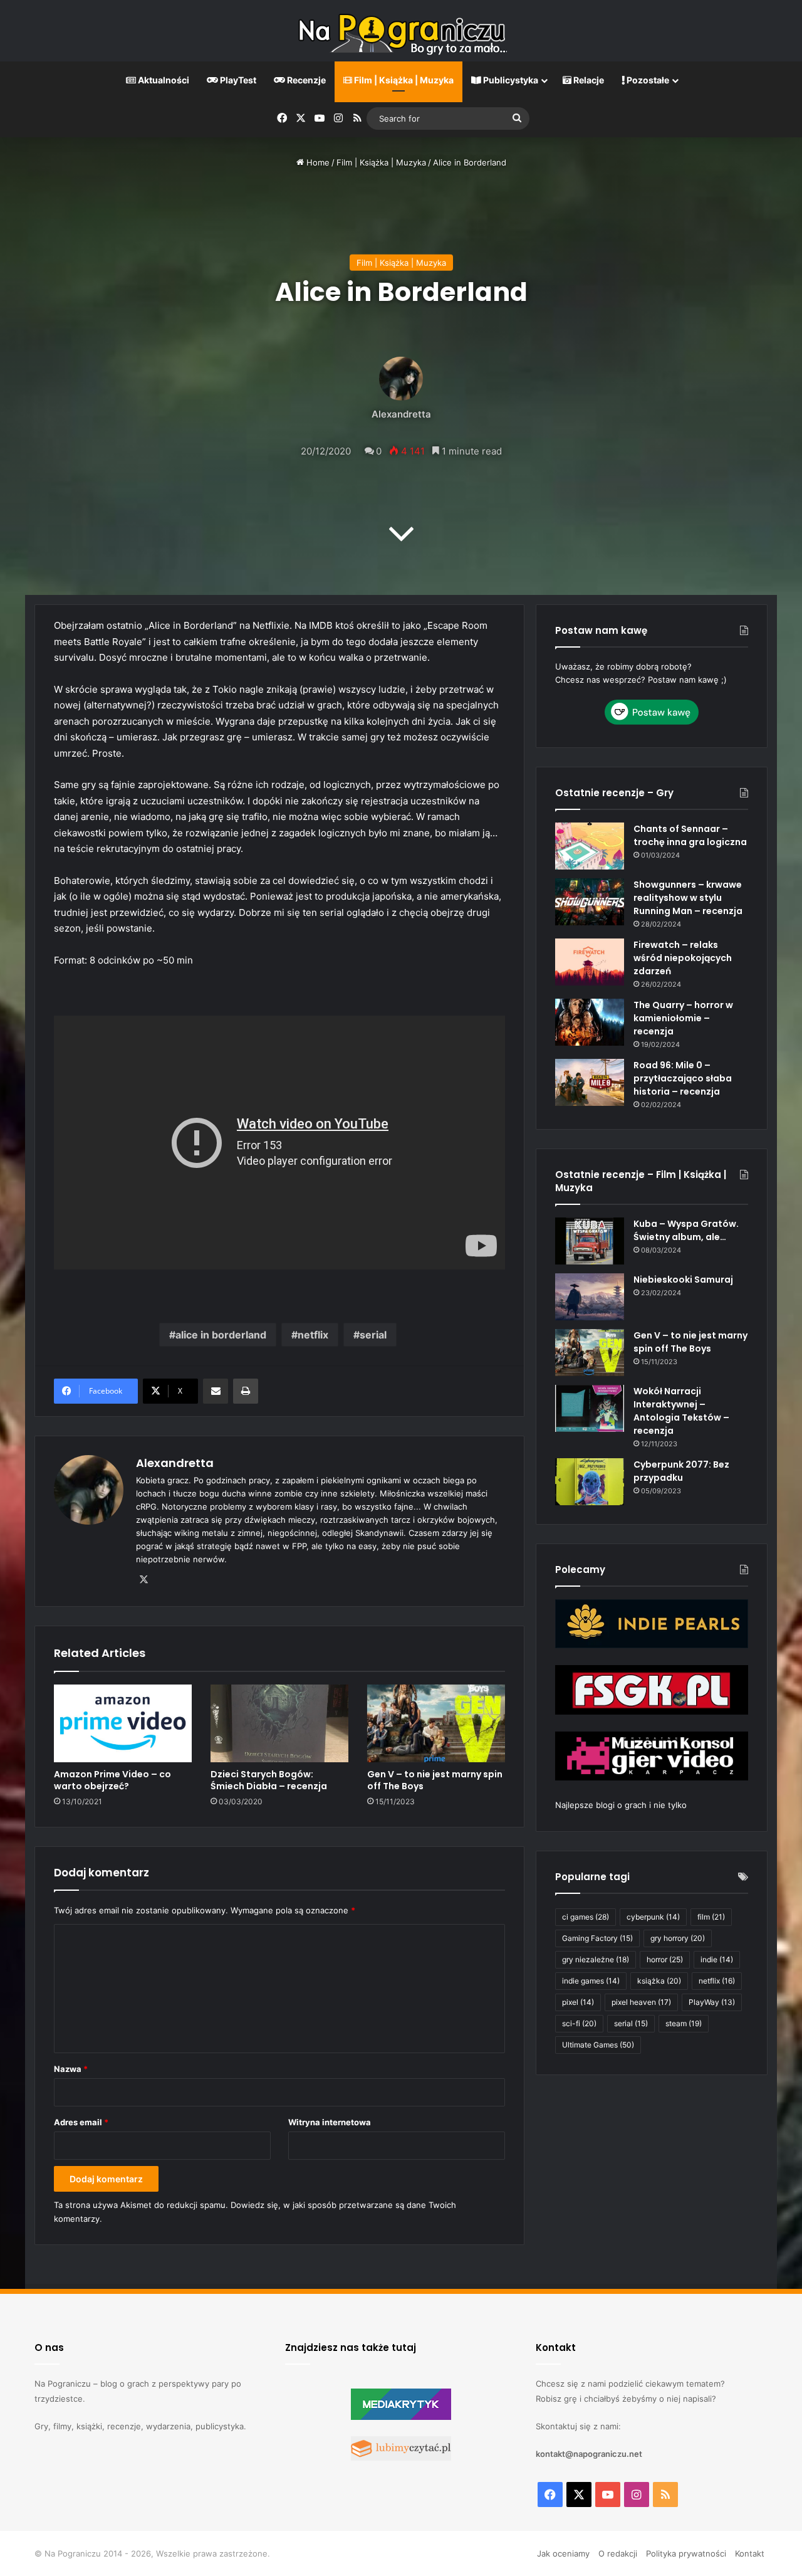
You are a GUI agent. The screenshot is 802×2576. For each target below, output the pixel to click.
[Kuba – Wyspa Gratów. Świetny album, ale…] (590, 1241)
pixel (578, 2002)
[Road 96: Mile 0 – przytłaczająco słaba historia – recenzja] (590, 1082)
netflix (313, 1335)
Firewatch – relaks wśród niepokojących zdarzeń (683, 958)
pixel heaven (641, 2002)
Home (317, 162)
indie (717, 1959)
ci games (586, 1917)
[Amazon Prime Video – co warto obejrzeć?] (123, 1723)
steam (684, 2023)
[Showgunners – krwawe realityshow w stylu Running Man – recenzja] (590, 902)
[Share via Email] (216, 1391)
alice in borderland (221, 1335)
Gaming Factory (597, 1938)
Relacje (588, 80)
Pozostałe (647, 80)
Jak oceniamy (563, 2553)
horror (665, 1959)
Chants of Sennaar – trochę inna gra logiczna (690, 835)
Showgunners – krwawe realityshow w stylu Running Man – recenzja (688, 898)
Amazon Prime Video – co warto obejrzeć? (112, 1780)
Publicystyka (510, 80)
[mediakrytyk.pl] (401, 2417)
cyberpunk (653, 1917)
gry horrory (678, 1938)
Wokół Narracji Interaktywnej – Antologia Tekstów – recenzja (681, 1411)
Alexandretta (401, 414)
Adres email (81, 2122)
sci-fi (579, 2023)
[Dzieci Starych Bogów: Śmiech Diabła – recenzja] (279, 1723)
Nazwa (71, 2069)
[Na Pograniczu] (401, 31)
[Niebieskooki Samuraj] (590, 1297)
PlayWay (712, 2002)
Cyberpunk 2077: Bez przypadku (681, 1471)
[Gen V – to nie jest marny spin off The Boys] (436, 1723)
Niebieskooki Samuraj (683, 1280)
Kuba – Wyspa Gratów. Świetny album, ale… (686, 1230)
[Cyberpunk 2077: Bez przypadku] (590, 1482)
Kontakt (750, 2553)
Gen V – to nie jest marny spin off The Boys (435, 1780)
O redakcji (618, 2553)
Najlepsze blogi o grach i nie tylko (621, 1805)
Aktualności (163, 80)
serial (373, 1335)
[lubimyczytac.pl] (401, 2458)
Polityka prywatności (686, 2553)
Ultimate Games (598, 2045)
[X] (143, 1580)
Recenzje (305, 80)
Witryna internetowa (330, 2122)
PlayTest (237, 80)
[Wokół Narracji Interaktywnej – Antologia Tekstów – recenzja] (590, 1408)
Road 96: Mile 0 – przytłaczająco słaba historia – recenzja (683, 1078)
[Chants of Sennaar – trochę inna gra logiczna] (590, 846)
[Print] (246, 1391)
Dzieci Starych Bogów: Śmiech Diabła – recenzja (269, 1780)
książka (659, 1981)
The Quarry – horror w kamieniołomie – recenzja (683, 1018)
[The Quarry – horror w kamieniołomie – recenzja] (590, 1022)
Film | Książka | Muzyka (403, 80)
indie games (591, 1981)
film (711, 1917)
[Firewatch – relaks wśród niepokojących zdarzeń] (590, 962)
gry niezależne (596, 1959)
